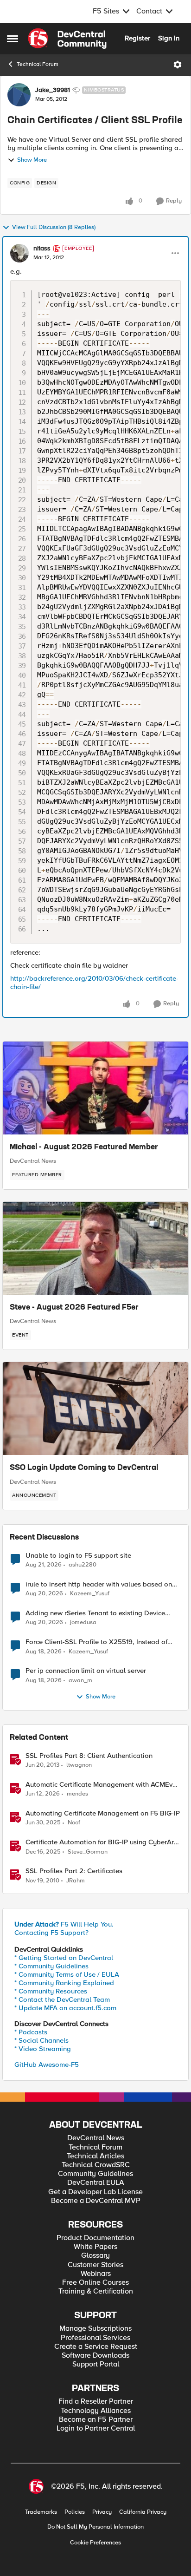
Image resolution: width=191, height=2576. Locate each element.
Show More (32, 160)
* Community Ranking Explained (64, 1983)
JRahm (76, 1881)
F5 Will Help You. (64, 1924)
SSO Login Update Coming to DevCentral (84, 1468)
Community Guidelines (95, 2174)
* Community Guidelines (51, 1966)
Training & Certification (96, 2291)
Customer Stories (95, 2265)
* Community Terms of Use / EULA (67, 1974)
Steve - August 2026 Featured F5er (74, 1308)
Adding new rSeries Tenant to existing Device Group (95, 1613)
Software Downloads (95, 2356)
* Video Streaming (43, 2049)
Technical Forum (38, 64)
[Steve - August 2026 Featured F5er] (95, 1248)
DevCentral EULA (96, 2183)
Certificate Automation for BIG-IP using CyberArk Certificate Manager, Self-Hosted (102, 1842)
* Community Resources (51, 1991)
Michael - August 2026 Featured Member (84, 1147)
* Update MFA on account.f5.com (65, 2008)
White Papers (95, 2247)
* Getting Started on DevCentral (64, 1958)
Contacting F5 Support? (51, 1933)
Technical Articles (95, 2156)
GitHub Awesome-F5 (47, 2065)
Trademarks (41, 2512)
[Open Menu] (178, 65)
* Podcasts (31, 2032)
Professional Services (95, 2338)
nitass (42, 249)
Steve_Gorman (88, 1852)
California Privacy (143, 2512)
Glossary (95, 2256)
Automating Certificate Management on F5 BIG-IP (103, 1813)
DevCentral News (33, 1161)
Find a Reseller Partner (96, 2402)
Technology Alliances (96, 2411)
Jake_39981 (53, 90)
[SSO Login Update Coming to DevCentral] (95, 1409)
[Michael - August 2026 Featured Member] (95, 1088)
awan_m (80, 1681)
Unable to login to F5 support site (78, 1556)
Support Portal (96, 2364)
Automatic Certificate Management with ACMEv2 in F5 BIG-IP (101, 1785)
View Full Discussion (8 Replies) (54, 227)
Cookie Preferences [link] (95, 2543)
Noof (74, 1823)
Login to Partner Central (96, 2429)
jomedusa (83, 1622)
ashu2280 (83, 1565)
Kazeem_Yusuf (90, 1594)
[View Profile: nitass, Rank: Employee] (19, 253)
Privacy (102, 2512)
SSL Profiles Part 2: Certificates (74, 1871)
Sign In (169, 38)
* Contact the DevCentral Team (62, 1999)
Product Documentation (95, 2238)
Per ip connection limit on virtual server (86, 1671)
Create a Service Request (96, 2347)
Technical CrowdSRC (96, 2165)
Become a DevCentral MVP (96, 2201)
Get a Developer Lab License (95, 2192)
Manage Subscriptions (95, 2329)
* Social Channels (41, 2040)
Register (137, 38)
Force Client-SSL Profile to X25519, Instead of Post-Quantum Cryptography (96, 1642)
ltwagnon (79, 1765)
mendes (77, 1794)
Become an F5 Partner (96, 2420)
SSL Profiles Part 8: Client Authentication (89, 1756)
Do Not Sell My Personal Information (95, 2527)
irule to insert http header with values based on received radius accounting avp (99, 1584)
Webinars (96, 2274)
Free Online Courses (95, 2283)
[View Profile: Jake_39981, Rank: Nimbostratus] (19, 95)
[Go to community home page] (67, 39)
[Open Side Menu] (13, 39)
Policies (75, 2512)
